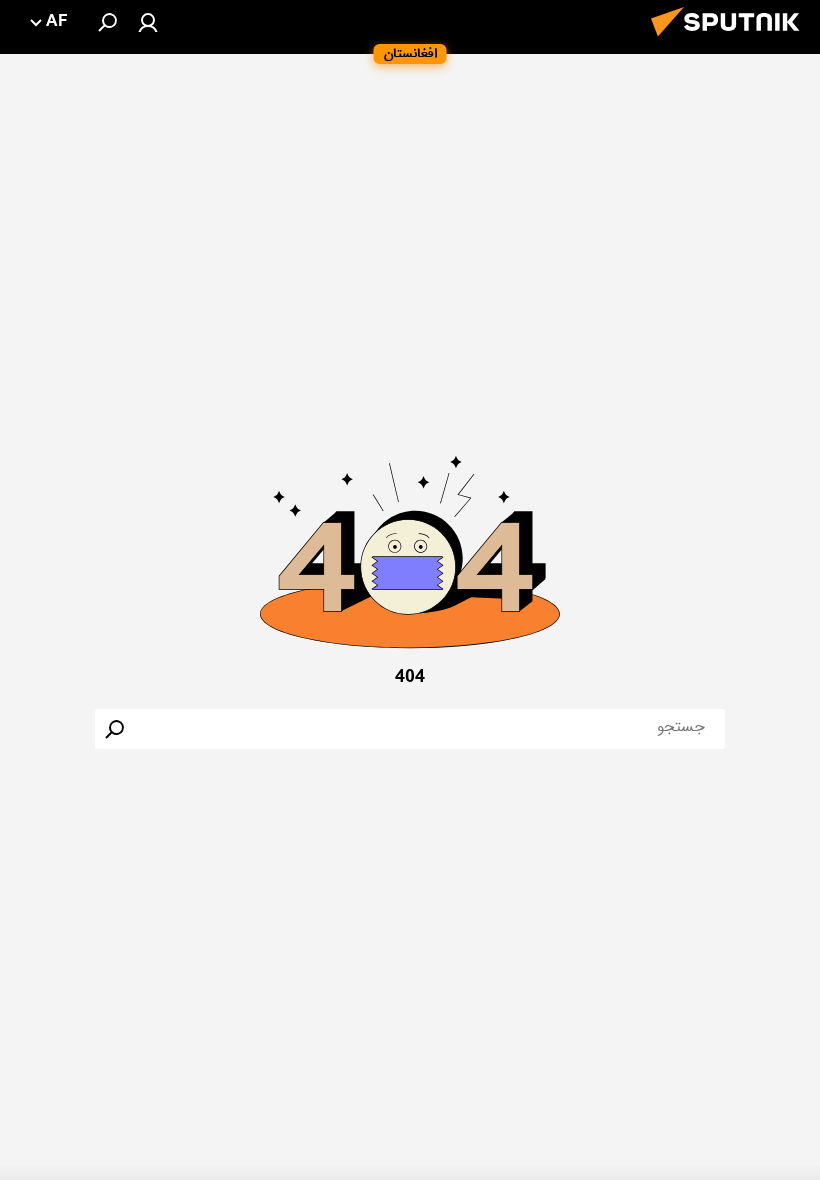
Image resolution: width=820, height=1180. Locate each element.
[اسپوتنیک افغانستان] (731, 42)
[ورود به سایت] (148, 22)
